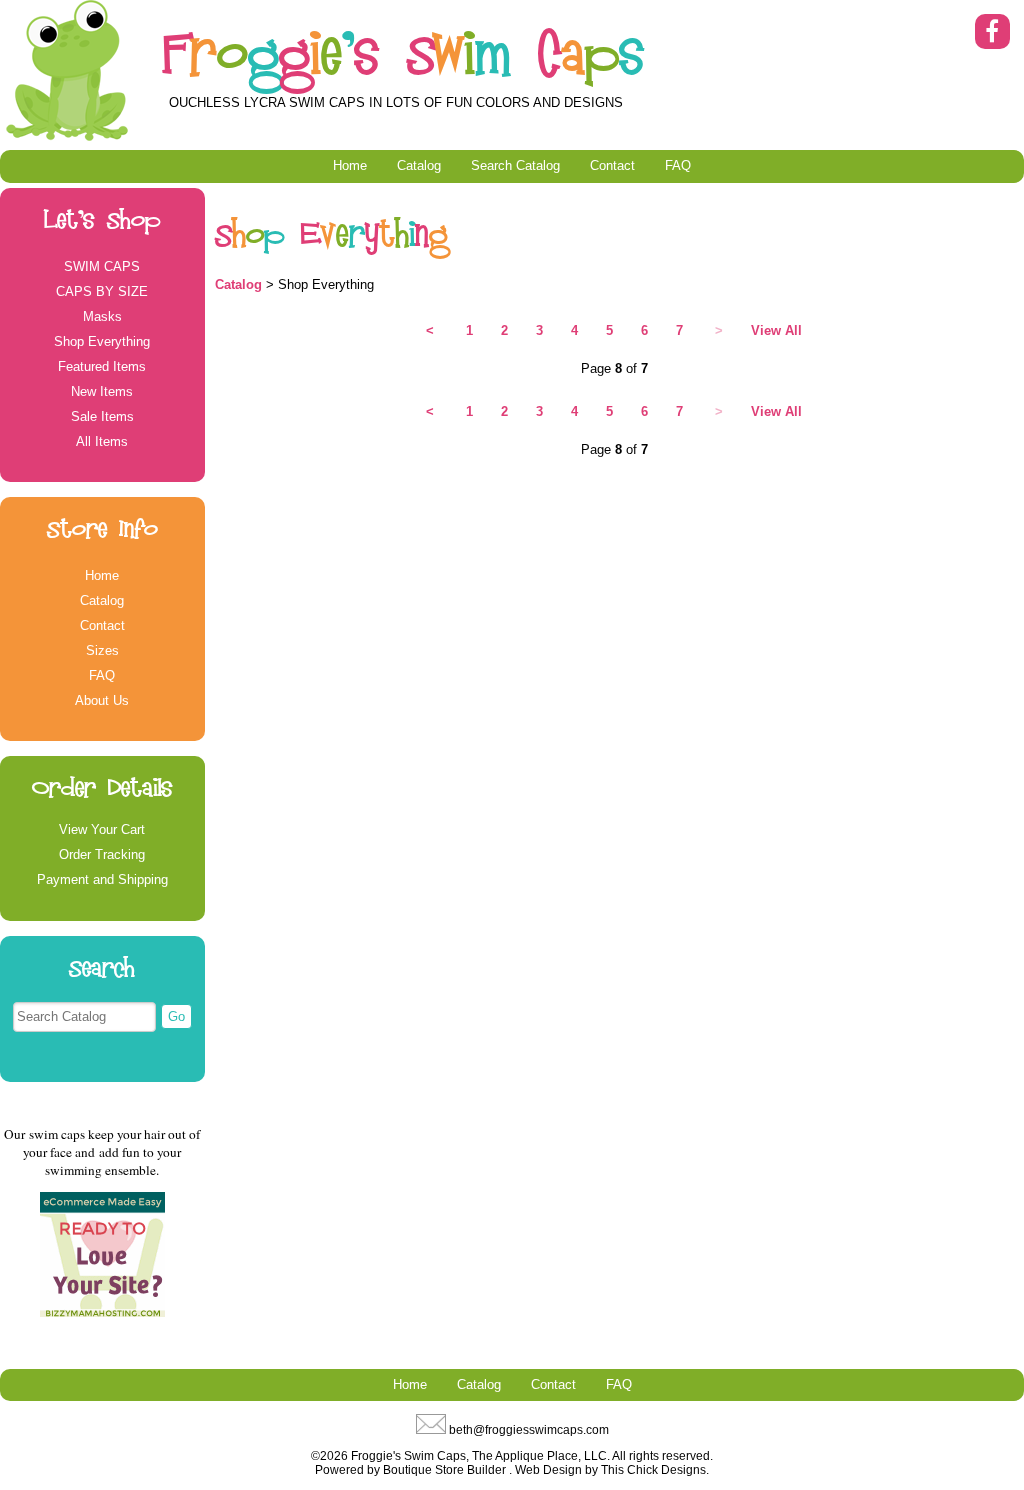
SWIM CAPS (102, 266)
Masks (102, 316)
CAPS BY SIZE (102, 291)
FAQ (678, 165)
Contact (612, 165)
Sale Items (102, 416)
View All (776, 330)
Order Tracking (102, 854)
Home (350, 165)
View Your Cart (102, 829)
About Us (102, 700)
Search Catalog (515, 165)
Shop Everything (102, 341)
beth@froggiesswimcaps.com (529, 1430)
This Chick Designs (653, 1470)
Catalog (419, 165)
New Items (102, 391)
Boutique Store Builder (444, 1470)
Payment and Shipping (102, 879)
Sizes (102, 650)
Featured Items (102, 366)
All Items (102, 441)
